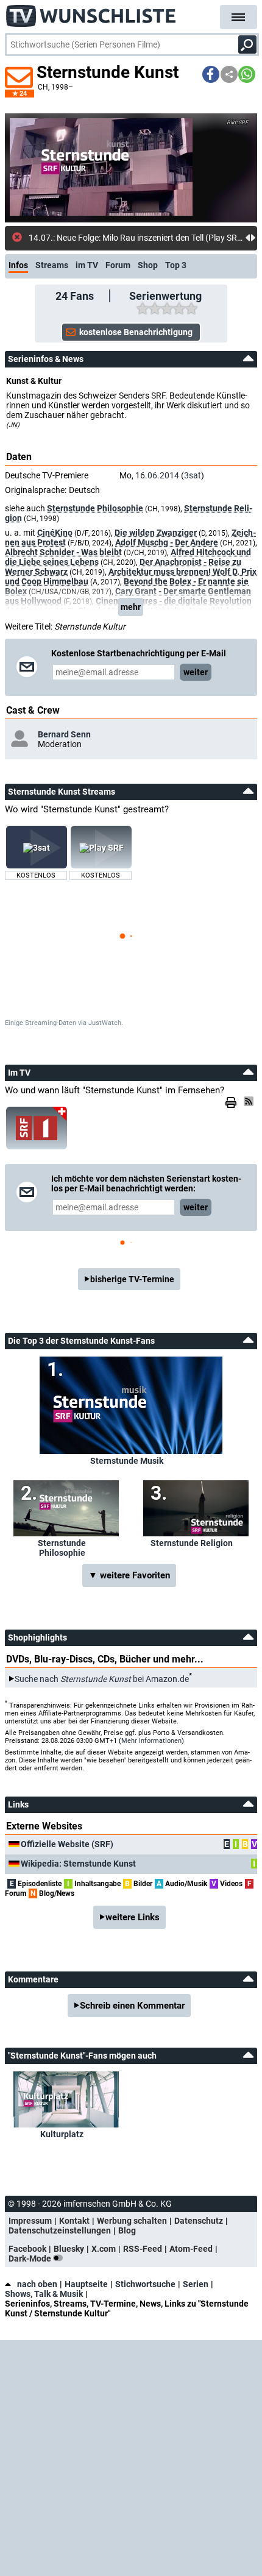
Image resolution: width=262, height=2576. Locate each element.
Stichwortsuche (145, 2284)
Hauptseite (86, 2284)
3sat (193, 475)
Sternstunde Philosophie (95, 508)
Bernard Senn (64, 734)
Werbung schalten (132, 2221)
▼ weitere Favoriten (129, 1575)
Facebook (27, 2249)
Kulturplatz (62, 2134)
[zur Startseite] (91, 12)
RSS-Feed (143, 2249)
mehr (131, 607)
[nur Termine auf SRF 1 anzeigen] (37, 1128)
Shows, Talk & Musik (44, 2294)
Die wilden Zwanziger (156, 533)
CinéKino (55, 533)
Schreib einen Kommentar (132, 2006)
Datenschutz (199, 2221)
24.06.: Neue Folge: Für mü (79, 238)
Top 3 (176, 265)
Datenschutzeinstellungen (60, 2230)
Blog (127, 2230)
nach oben (37, 2284)
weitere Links (133, 1917)
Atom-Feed (191, 2249)
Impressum (30, 2221)
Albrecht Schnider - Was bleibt (63, 552)
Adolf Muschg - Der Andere (167, 542)
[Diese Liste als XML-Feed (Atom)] (250, 1101)
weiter (196, 672)
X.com (104, 2249)
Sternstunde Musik (127, 1461)
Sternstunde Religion (192, 1543)
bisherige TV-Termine (132, 1279)
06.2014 (163, 475)
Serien (196, 2284)
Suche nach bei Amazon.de (102, 1679)
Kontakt (74, 2221)
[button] (211, 74)
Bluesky (69, 2249)
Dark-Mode (31, 2258)
